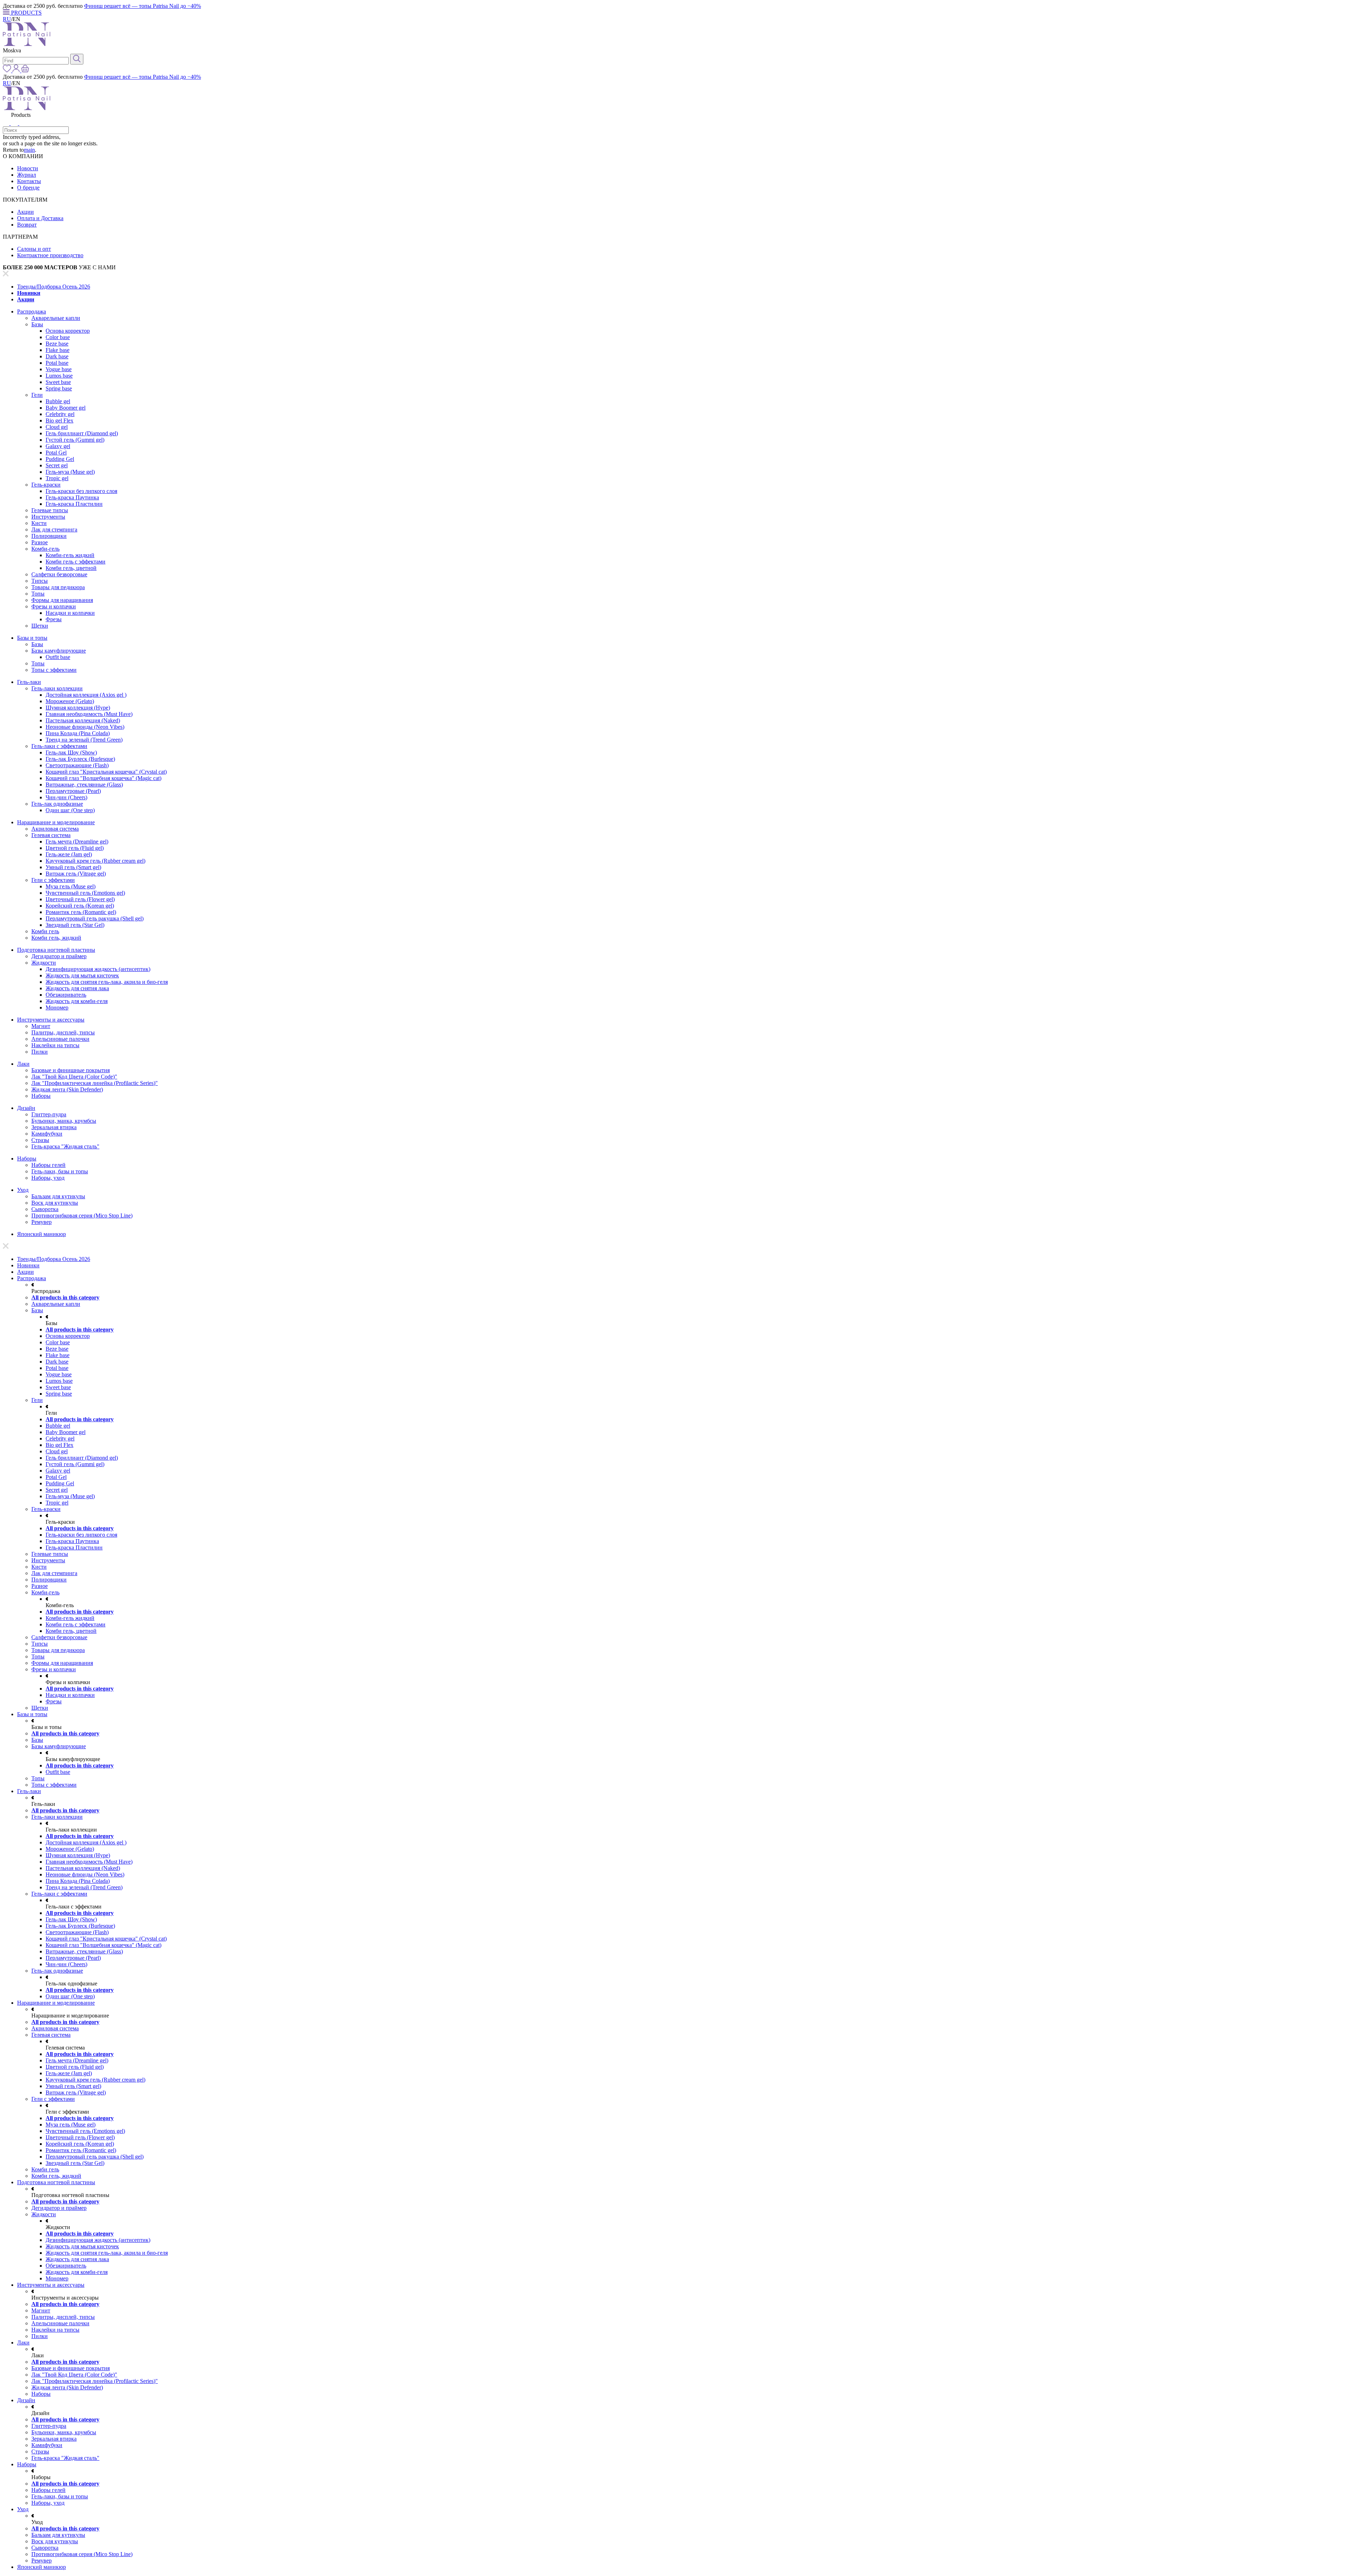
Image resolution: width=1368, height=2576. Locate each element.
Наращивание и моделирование (56, 822)
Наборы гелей (48, 1165)
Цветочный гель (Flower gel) (80, 899)
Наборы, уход (48, 1178)
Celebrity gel (60, 414)
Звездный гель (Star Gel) (75, 925)
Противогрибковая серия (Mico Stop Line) (82, 1216)
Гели (37, 395)
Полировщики (49, 536)
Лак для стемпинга (54, 529)
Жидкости (44, 963)
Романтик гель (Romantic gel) (81, 912)
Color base (58, 337)
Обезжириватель (66, 995)
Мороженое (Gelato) (70, 701)
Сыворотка (45, 1209)
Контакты (29, 181)
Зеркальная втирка (54, 1127)
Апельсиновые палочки (60, 1039)
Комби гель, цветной (71, 568)
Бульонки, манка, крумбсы (64, 1121)
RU (7, 19)
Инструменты (48, 517)
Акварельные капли (56, 318)
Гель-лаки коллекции (57, 688)
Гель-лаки (29, 682)
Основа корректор (68, 331)
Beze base (57, 344)
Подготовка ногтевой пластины (56, 950)
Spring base (59, 388)
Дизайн (26, 1108)
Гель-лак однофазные (57, 804)
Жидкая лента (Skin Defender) (67, 1089)
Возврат (27, 225)
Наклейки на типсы (55, 1045)
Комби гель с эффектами (76, 562)
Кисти (39, 523)
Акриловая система (55, 829)
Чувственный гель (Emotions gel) (85, 893)
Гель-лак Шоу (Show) (71, 752)
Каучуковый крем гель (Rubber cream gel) (95, 861)
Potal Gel (56, 453)
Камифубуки (47, 1134)
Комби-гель (45, 549)
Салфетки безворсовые (59, 574)
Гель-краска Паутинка (72, 497)
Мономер (57, 1007)
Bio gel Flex (59, 420)
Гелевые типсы (50, 510)
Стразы (40, 1140)
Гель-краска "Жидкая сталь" (65, 1146)
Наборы (41, 1096)
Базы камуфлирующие (59, 651)
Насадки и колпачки (70, 613)
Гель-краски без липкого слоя (81, 491)
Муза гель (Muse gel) (71, 886)
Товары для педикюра (58, 587)
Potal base (57, 363)
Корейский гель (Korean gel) (80, 906)
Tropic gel (57, 478)
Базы (37, 324)
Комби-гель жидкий (70, 555)
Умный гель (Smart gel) (73, 867)
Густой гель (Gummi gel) (75, 440)
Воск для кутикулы (55, 1203)
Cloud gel (57, 427)
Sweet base (58, 382)
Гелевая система (51, 835)
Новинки (29, 293)
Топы (38, 594)
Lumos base (59, 376)
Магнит (41, 1026)
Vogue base (59, 369)
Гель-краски (46, 485)
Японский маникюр (42, 1234)
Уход (23, 1190)
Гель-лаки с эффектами (59, 746)
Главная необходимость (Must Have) (89, 714)
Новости (28, 168)
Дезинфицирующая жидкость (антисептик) (98, 969)
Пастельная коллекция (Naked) (83, 720)
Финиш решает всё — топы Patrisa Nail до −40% (142, 6)
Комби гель (45, 931)
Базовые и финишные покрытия (71, 1070)
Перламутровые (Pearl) (73, 791)
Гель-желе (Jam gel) (69, 854)
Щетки (40, 626)
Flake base (58, 350)
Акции (25, 212)
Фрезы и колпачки (54, 606)
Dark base (57, 356)
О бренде (28, 188)
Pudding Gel (60, 459)
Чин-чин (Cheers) (66, 797)
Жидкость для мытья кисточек (82, 975)
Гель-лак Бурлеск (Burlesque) (80, 759)
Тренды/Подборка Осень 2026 (54, 287)
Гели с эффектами (53, 880)
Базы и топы (32, 638)
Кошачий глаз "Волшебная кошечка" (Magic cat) (103, 778)
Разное (40, 542)
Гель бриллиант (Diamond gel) (82, 433)
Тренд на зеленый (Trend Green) (84, 740)
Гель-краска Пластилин (74, 504)
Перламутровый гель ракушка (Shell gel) (95, 918)
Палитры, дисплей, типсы (63, 1032)
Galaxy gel (58, 446)
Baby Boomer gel (66, 408)
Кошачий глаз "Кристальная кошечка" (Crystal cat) (106, 772)
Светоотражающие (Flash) (77, 765)
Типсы (40, 581)
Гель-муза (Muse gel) (70, 472)
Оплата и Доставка (40, 218)
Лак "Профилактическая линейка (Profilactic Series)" (95, 1083)
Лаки (23, 1064)
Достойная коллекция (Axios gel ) (86, 695)
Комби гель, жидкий (56, 938)
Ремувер (42, 1222)
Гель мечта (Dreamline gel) (77, 842)
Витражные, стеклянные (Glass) (84, 785)
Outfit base (58, 657)
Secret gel (57, 465)
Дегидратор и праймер (59, 956)
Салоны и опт (34, 249)
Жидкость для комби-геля (77, 1001)
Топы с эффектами (54, 670)
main (29, 150)
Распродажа (32, 311)
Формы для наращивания (62, 600)
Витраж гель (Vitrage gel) (76, 874)
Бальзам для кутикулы (58, 1196)
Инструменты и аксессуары (51, 1020)
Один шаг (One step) (70, 810)
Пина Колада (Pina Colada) (78, 733)
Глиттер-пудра (49, 1114)
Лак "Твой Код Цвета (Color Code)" (74, 1077)
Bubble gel (58, 401)
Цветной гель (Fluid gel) (75, 848)
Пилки (40, 1052)
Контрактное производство (50, 255)
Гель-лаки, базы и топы (60, 1171)
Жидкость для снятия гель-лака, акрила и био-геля (107, 982)
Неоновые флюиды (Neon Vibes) (85, 727)
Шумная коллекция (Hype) (78, 708)
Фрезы (54, 619)
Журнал (27, 175)
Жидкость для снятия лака (77, 988)
